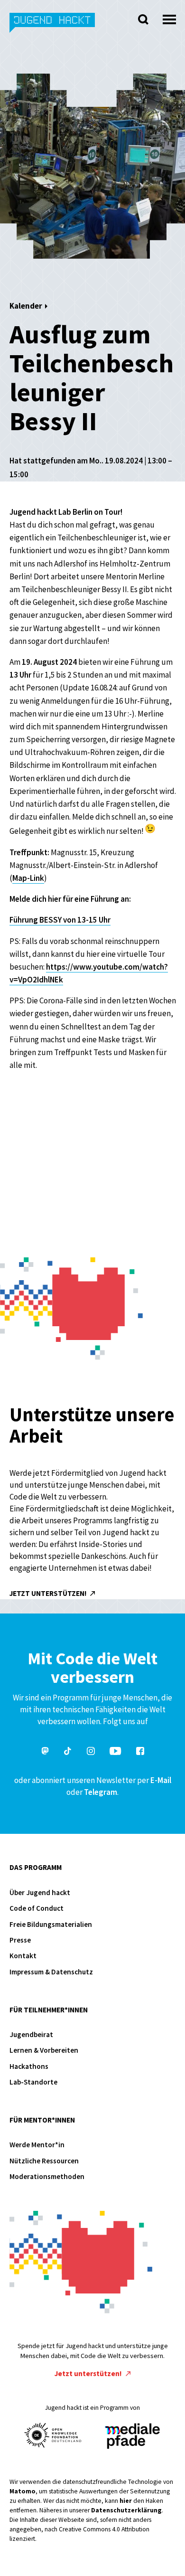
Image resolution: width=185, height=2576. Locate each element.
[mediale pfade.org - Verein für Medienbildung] (132, 2437)
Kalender (26, 306)
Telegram (101, 1792)
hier (126, 2501)
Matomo (23, 2491)
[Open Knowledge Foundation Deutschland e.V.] (53, 2435)
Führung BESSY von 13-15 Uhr (60, 920)
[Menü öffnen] (169, 17)
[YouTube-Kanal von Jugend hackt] (115, 1752)
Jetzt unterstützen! (49, 1593)
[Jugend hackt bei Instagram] (91, 1752)
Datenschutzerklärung (126, 2510)
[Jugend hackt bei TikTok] (68, 1752)
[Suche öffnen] (143, 19)
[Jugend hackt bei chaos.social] (45, 1752)
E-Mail (161, 1780)
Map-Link (28, 878)
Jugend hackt (53, 28)
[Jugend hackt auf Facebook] (140, 1752)
